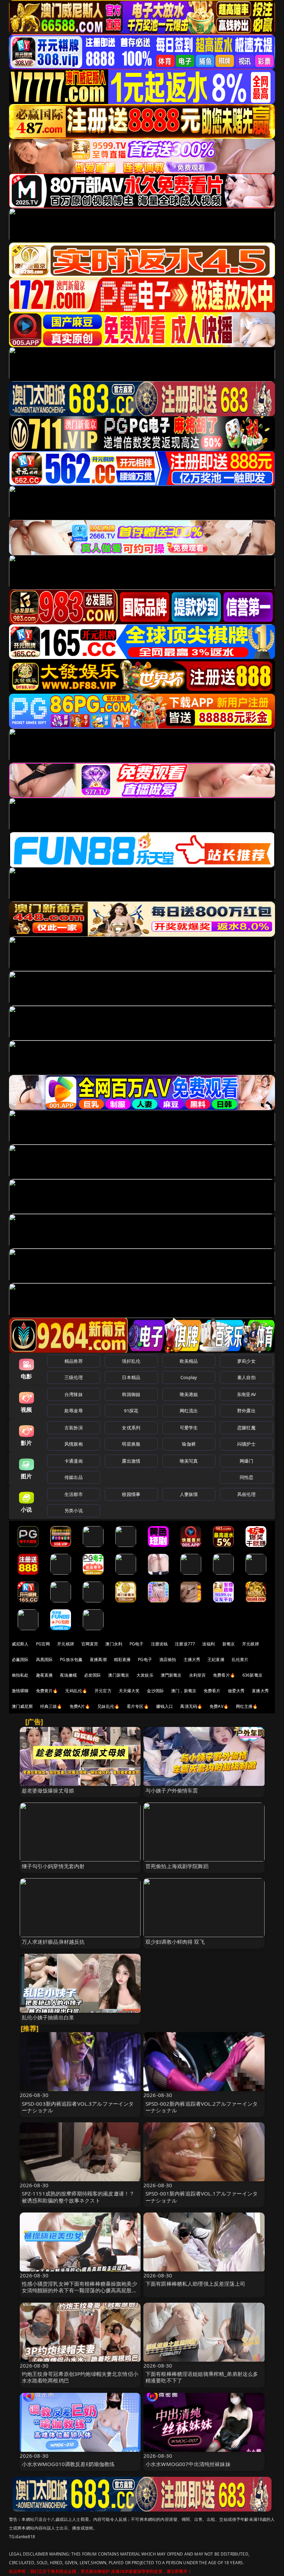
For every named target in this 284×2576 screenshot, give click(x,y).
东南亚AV (246, 1394)
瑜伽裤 (189, 1444)
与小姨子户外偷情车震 (172, 1790)
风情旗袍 (74, 1444)
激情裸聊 (20, 1691)
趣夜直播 (45, 1675)
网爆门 (246, 1461)
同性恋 (246, 1477)
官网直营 (90, 1644)
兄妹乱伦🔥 (108, 1706)
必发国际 (93, 1675)
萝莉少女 (246, 1361)
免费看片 (212, 1691)
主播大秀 (192, 1659)
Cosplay (189, 1377)
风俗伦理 (246, 1494)
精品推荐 (74, 1361)
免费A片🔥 (80, 1706)
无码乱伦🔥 (76, 1691)
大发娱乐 (145, 1675)
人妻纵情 (189, 1494)
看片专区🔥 (138, 1706)
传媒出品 (74, 1477)
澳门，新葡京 (184, 1691)
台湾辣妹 (74, 1394)
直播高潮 (98, 1659)
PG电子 (137, 1644)
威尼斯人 (20, 1644)
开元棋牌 (66, 1644)
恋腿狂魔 (246, 1428)
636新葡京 (252, 1675)
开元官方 (103, 1691)
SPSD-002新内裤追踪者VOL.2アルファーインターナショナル (202, 2107)
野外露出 (246, 1411)
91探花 (131, 1411)
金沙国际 (155, 1691)
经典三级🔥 (51, 1706)
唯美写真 (189, 1461)
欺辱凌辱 (74, 1411)
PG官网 (43, 1644)
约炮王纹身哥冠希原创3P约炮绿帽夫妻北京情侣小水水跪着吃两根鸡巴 (80, 2377)
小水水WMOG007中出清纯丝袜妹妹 (188, 2464)
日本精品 (131, 1377)
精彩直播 (122, 1659)
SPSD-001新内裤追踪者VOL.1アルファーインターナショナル (202, 2197)
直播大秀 (260, 1691)
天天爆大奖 (129, 1691)
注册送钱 (159, 1644)
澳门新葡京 (119, 1675)
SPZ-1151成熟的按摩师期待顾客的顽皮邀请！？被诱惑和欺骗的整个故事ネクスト (78, 2197)
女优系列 (131, 1428)
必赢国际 (20, 1659)
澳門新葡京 (171, 1675)
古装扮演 (74, 1428)
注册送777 (185, 1644)
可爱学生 (189, 1428)
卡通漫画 (74, 1461)
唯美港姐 (189, 1394)
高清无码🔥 (191, 1706)
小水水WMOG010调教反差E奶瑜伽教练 (68, 2464)
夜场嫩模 (68, 1675)
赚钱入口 (165, 1706)
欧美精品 (189, 1361)
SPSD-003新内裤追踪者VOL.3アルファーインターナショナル (78, 2107)
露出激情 (131, 1461)
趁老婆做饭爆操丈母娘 (48, 1790)
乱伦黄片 (240, 1659)
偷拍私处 (20, 1675)
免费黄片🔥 (47, 1691)
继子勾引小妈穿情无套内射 (53, 1866)
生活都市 (74, 1494)
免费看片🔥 (224, 1675)
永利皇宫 (198, 1675)
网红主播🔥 (247, 1706)
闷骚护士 (246, 1444)
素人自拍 (246, 1377)
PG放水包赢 (71, 1659)
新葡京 (229, 1644)
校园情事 (131, 1494)
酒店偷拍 (168, 1659)
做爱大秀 (236, 1691)
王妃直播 (216, 1659)
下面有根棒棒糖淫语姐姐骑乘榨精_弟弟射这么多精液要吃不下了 (202, 2377)
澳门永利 (114, 1644)
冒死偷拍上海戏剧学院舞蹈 (177, 1866)
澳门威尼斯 (22, 1706)
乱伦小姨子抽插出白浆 (48, 2017)
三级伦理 (74, 1377)
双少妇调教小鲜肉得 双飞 (175, 1942)
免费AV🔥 (219, 1706)
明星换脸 (131, 1444)
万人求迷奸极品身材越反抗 (53, 1942)
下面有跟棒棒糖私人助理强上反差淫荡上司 (195, 2284)
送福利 (208, 1644)
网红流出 (189, 1411)
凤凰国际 (45, 1659)
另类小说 (74, 1510)
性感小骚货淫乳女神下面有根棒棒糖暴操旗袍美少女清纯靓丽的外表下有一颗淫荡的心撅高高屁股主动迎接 (79, 2290)
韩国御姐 (131, 1394)
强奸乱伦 (131, 1361)
